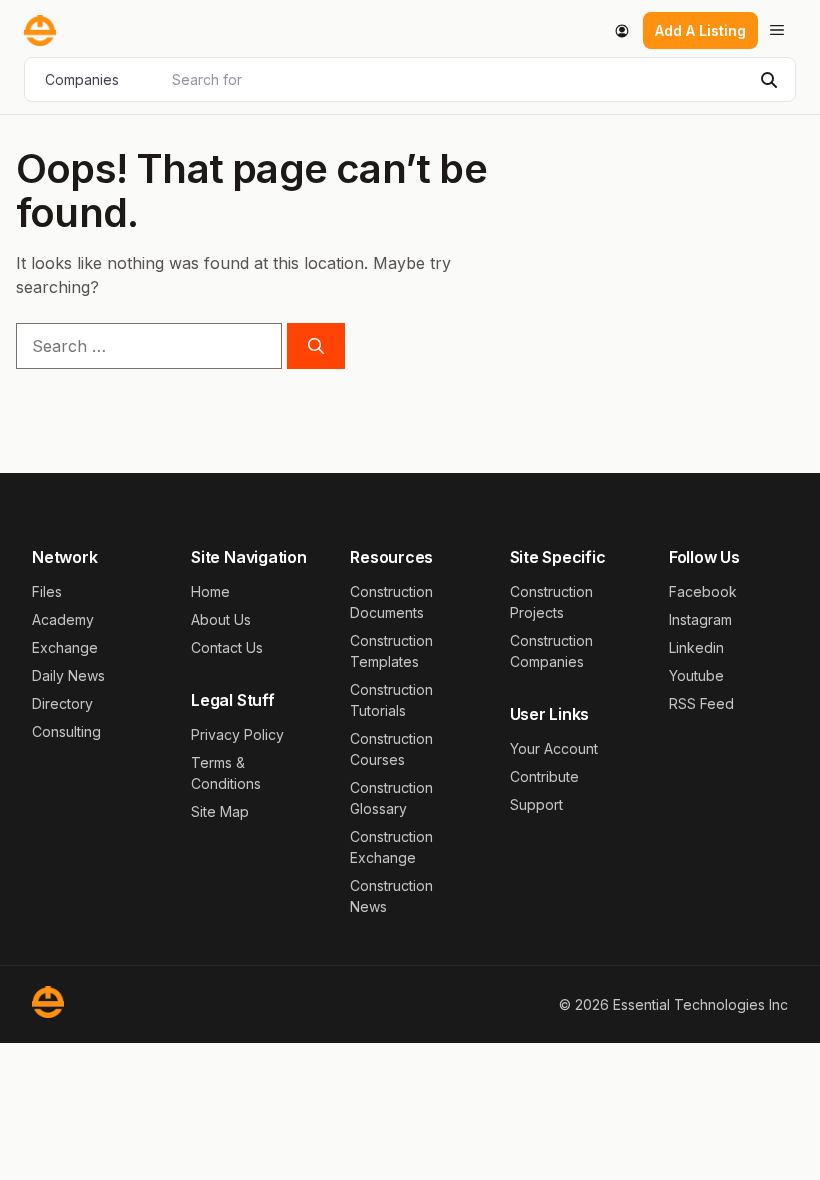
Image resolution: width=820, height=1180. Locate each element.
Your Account (554, 748)
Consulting (66, 731)
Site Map (220, 811)
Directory (62, 703)
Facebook (703, 591)
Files (47, 591)
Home (210, 591)
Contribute (544, 776)
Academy (63, 619)
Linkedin (696, 647)
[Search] (316, 346)
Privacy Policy (237, 734)
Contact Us (227, 647)
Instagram (700, 619)
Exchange (65, 647)
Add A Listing (700, 30)
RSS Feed (701, 703)
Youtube (696, 675)
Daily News (68, 675)
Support (536, 804)
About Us (221, 619)
